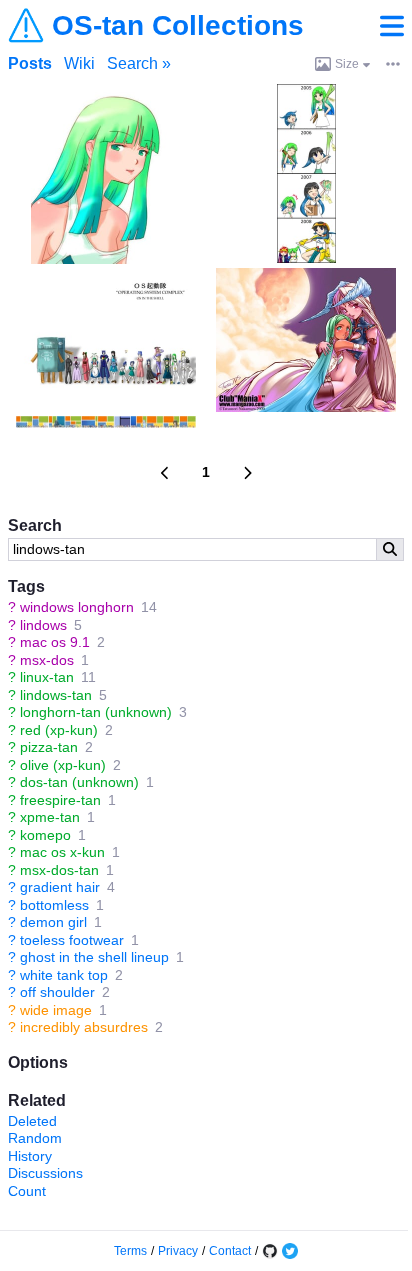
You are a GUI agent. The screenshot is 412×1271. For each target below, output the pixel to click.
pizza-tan (49, 747)
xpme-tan (50, 817)
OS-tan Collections (178, 26)
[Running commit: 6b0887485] (270, 1251)
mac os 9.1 (55, 642)
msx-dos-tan (59, 870)
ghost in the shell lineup (94, 957)
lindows (43, 625)
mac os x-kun (62, 852)
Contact (230, 1251)
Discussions (45, 1173)
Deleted (32, 1121)
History (30, 1156)
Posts (30, 63)
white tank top (64, 975)
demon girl (53, 922)
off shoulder (57, 992)
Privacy (178, 1251)
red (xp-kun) (59, 730)
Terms (130, 1251)
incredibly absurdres (84, 1027)
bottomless (54, 905)
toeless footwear (72, 940)
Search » (139, 63)
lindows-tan (56, 695)
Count (27, 1191)
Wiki (79, 63)
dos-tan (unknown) (79, 782)
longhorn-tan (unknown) (96, 712)
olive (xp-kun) (63, 765)
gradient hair (60, 887)
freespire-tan (60, 800)
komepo (45, 835)
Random (35, 1138)
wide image (56, 1010)
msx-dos (47, 660)
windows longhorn (77, 607)
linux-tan (47, 677)
